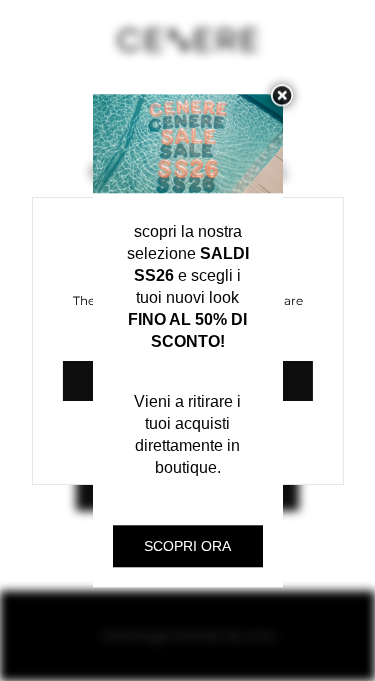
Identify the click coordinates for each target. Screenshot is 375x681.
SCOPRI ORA (187, 546)
